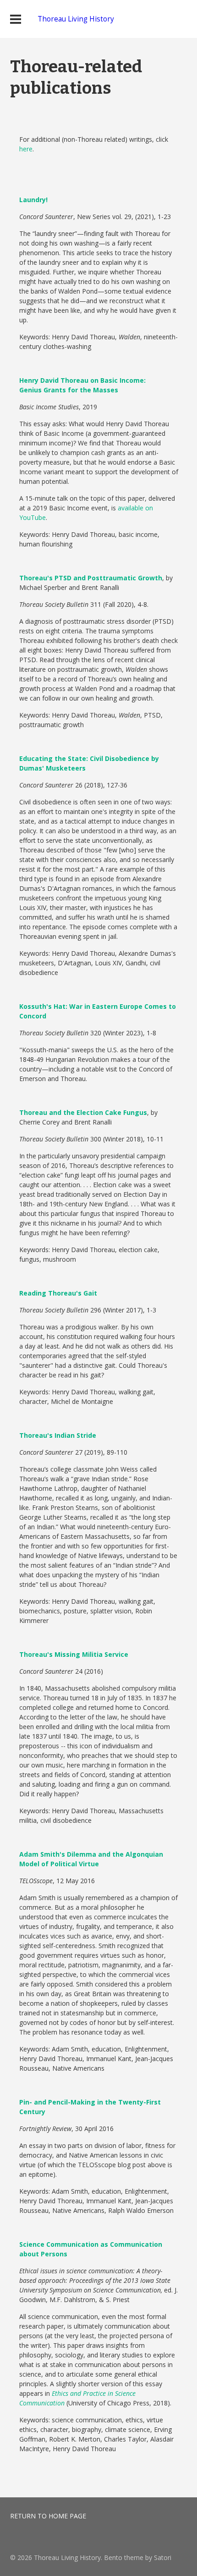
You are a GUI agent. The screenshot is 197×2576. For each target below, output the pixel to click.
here (26, 149)
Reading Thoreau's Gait (58, 1293)
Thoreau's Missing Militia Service (74, 1654)
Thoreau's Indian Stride (58, 1435)
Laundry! (33, 200)
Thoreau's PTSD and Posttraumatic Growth (91, 578)
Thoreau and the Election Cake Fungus (83, 1112)
